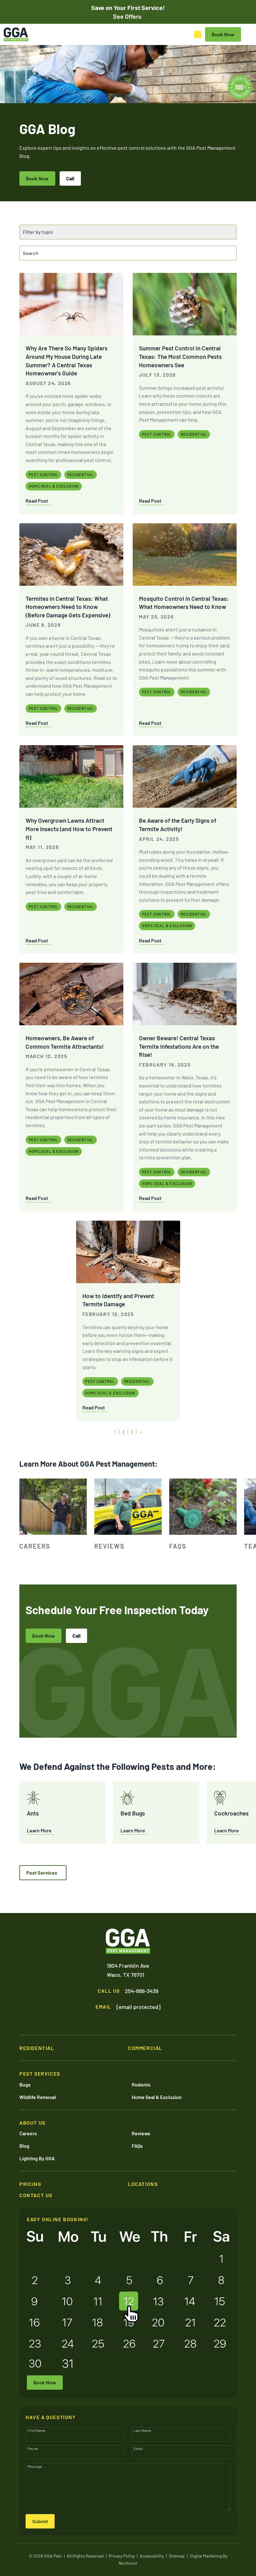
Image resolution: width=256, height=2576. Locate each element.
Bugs (25, 2084)
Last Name (142, 2430)
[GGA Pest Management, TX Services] (128, 1941)
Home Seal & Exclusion (157, 2097)
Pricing (30, 2184)
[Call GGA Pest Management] (198, 35)
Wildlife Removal (38, 2097)
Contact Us (36, 2195)
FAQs (137, 2146)
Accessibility (152, 2556)
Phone (33, 2448)
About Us (32, 2123)
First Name (37, 2430)
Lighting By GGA (37, 2158)
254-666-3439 (142, 1991)
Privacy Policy (122, 2556)
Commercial (145, 2048)
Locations (143, 2184)
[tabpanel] (53, 1515)
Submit (40, 2521)
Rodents (141, 2084)
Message (35, 2466)
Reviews (141, 2133)
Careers (28, 2133)
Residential (37, 2048)
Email (138, 2448)
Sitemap (177, 2556)
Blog (24, 2146)
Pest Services (42, 1873)
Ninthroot (128, 2563)
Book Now (37, 178)
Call (70, 178)
